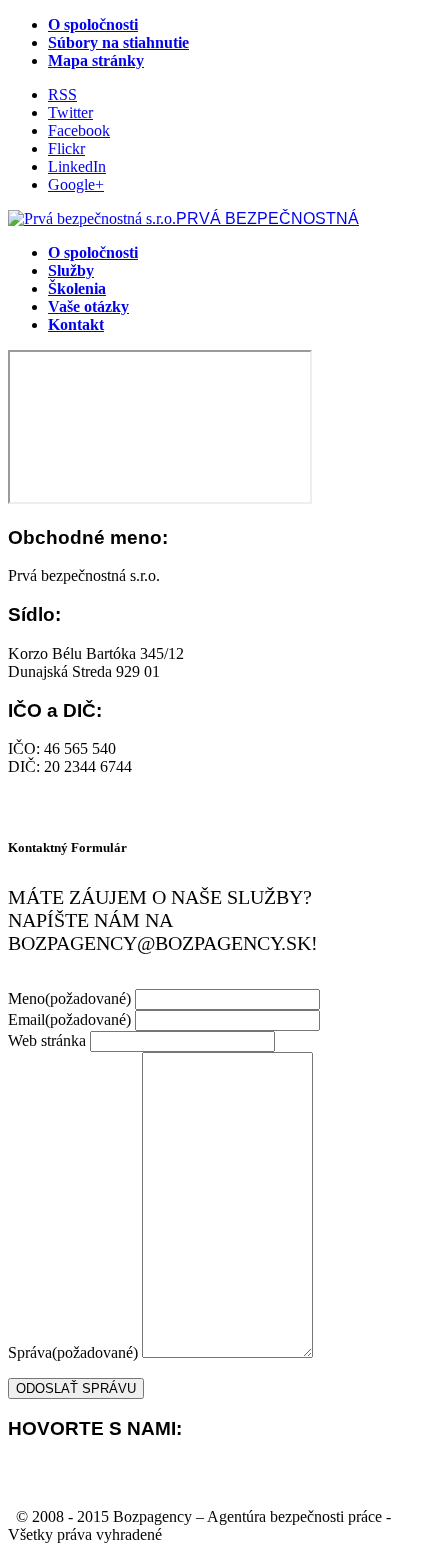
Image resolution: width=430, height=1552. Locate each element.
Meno (69, 998)
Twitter (70, 112)
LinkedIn (77, 166)
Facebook (79, 130)
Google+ (76, 184)
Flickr (66, 148)
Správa (73, 1352)
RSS (62, 94)
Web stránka (47, 1040)
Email (69, 1019)
